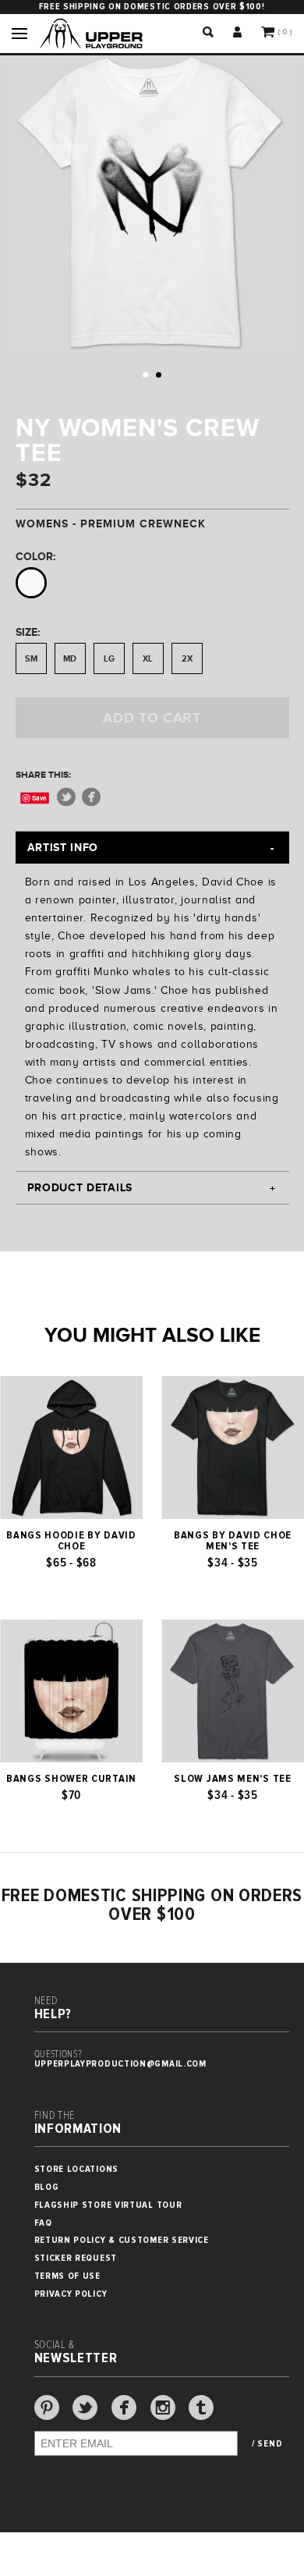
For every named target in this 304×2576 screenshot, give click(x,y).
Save (39, 798)
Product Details (80, 1187)
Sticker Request (76, 2258)
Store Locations (77, 2169)
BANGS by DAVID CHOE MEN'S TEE (233, 1541)
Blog (47, 2187)
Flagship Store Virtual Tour (108, 2205)
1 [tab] (145, 375)
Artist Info (63, 847)
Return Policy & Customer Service (122, 2240)
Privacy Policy (71, 2294)
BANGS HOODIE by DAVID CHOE (71, 1541)
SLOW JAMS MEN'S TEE (232, 1779)
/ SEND (267, 2444)
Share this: (43, 775)
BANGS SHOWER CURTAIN (71, 1779)
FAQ (43, 2223)
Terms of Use (67, 2276)
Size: (28, 632)
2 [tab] (159, 375)
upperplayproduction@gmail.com (120, 2064)
